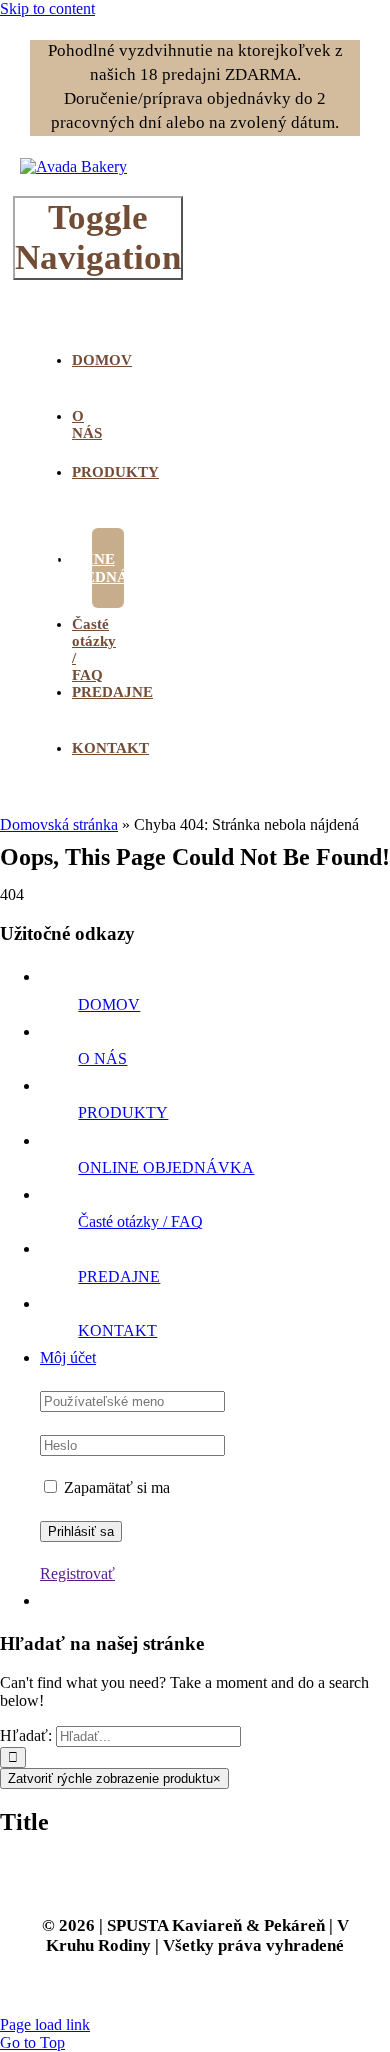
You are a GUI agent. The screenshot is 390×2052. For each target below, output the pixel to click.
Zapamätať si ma (115, 1487)
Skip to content (47, 8)
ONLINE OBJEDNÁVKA (166, 1167)
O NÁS (102, 1058)
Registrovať (77, 1573)
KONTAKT (117, 1330)
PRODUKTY (123, 1112)
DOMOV (109, 1004)
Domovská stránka (59, 824)
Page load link (45, 2024)
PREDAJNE (119, 1276)
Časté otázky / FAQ (140, 1221)
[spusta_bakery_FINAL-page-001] (73, 166)
